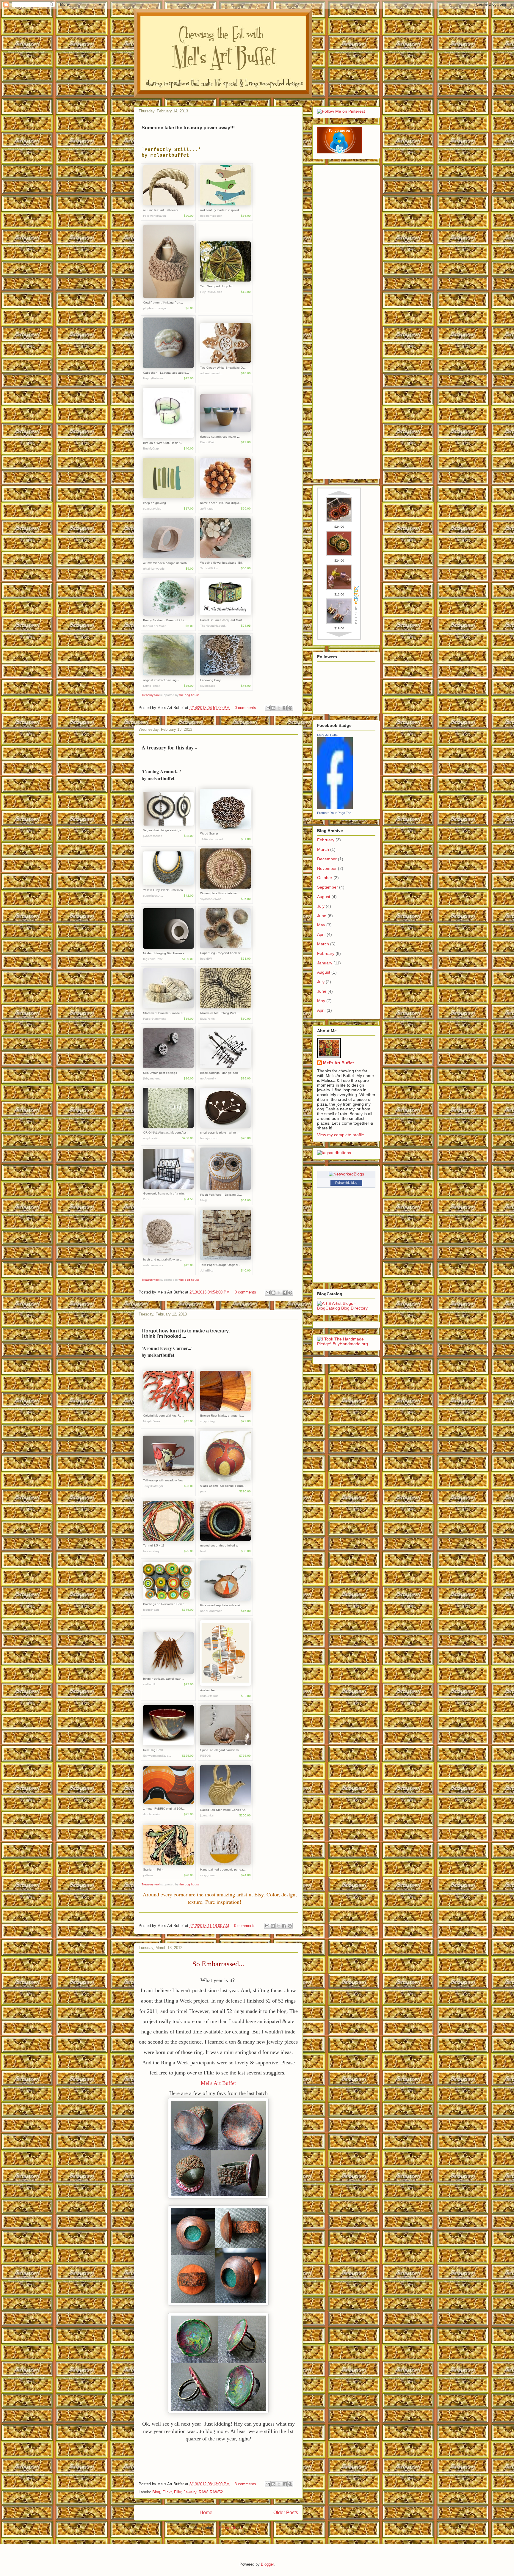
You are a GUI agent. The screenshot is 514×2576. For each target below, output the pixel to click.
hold (203, 1551)
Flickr (167, 2492)
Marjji (204, 1200)
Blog (156, 2492)
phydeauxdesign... (156, 308)
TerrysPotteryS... (154, 1486)
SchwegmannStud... (157, 1756)
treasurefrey (151, 1551)
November (327, 868)
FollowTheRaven (155, 216)
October (325, 878)
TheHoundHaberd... (214, 626)
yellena (148, 1875)
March (323, 849)
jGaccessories (153, 836)
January (325, 963)
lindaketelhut (209, 1696)
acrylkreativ (151, 1138)
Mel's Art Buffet (218, 2083)
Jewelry (190, 2492)
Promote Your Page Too (334, 813)
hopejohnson (209, 1138)
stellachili (149, 1684)
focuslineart (151, 1610)
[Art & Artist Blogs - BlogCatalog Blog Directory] (346, 1308)
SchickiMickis (209, 568)
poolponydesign (211, 216)
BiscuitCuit (207, 442)
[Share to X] (279, 708)
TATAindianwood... (213, 839)
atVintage (207, 509)
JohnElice (207, 1270)
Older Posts (286, 2513)
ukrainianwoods (154, 569)
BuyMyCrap (151, 448)
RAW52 (216, 2492)
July (321, 906)
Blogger (267, 2564)
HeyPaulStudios (211, 292)
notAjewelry (208, 1078)
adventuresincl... (211, 373)
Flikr (178, 2492)
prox (203, 1491)
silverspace (208, 686)
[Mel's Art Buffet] (335, 808)
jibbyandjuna (152, 1078)
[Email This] (268, 708)
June (322, 916)
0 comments (245, 708)
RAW (203, 2492)
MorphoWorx (152, 1421)
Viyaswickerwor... (212, 899)
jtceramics (207, 1815)
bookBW (206, 959)
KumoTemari (152, 686)
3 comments (245, 2484)
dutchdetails (151, 1814)
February (326, 840)
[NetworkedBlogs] (346, 1174)
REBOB (206, 1756)
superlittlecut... (153, 896)
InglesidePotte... (154, 959)
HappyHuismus (153, 378)
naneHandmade (211, 1611)
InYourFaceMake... (156, 626)
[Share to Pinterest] (290, 708)
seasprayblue (152, 509)
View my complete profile (341, 1135)
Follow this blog (346, 1183)
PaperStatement (154, 1019)
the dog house (189, 695)
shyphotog (207, 1421)
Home (206, 2513)
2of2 (146, 1199)
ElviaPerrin (207, 1019)
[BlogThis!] (273, 708)
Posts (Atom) (230, 2528)
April (321, 934)
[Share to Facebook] (285, 708)
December (327, 859)
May (321, 925)
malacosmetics (153, 1265)
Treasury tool (151, 695)
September (327, 887)
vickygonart (208, 1875)
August (324, 897)
